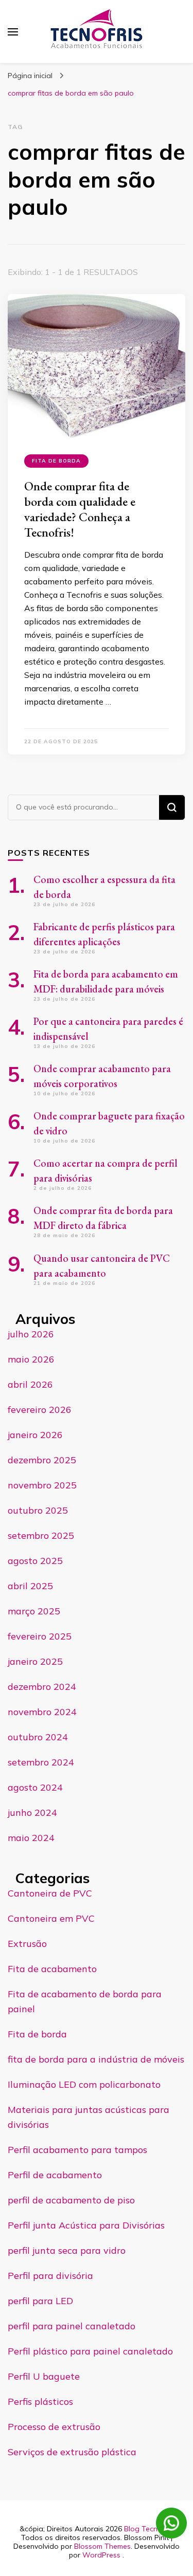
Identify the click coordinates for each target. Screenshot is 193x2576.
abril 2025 (30, 1586)
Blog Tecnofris (148, 2529)
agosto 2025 (35, 1561)
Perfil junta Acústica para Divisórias (86, 2225)
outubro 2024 (38, 1737)
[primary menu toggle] (13, 32)
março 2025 (34, 1611)
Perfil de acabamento (55, 2175)
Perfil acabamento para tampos (77, 2150)
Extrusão (27, 1944)
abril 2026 (30, 1384)
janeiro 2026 (35, 1435)
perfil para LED (40, 2301)
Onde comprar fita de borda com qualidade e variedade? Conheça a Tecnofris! (80, 509)
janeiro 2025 (35, 1661)
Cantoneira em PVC (51, 1918)
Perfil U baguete (44, 2376)
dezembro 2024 (42, 1687)
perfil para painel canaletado (72, 2326)
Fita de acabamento (52, 1969)
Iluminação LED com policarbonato (84, 2084)
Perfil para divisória (50, 2276)
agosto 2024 (35, 1787)
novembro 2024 (42, 1712)
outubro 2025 (38, 1510)
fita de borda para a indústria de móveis (96, 2059)
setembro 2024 (41, 1762)
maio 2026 (31, 1359)
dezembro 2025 (42, 1460)
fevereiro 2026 (40, 1410)
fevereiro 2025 (40, 1636)
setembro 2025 (41, 1535)
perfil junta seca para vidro (67, 2250)
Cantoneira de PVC (50, 1893)
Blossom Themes (102, 2546)
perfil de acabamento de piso (71, 2200)
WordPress (101, 2555)
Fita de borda (56, 461)
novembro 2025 (42, 1485)
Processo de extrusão (54, 2427)
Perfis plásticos (40, 2402)
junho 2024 (32, 1813)
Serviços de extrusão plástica (72, 2452)
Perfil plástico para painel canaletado (90, 2351)
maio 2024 (31, 1838)
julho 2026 (31, 1334)
